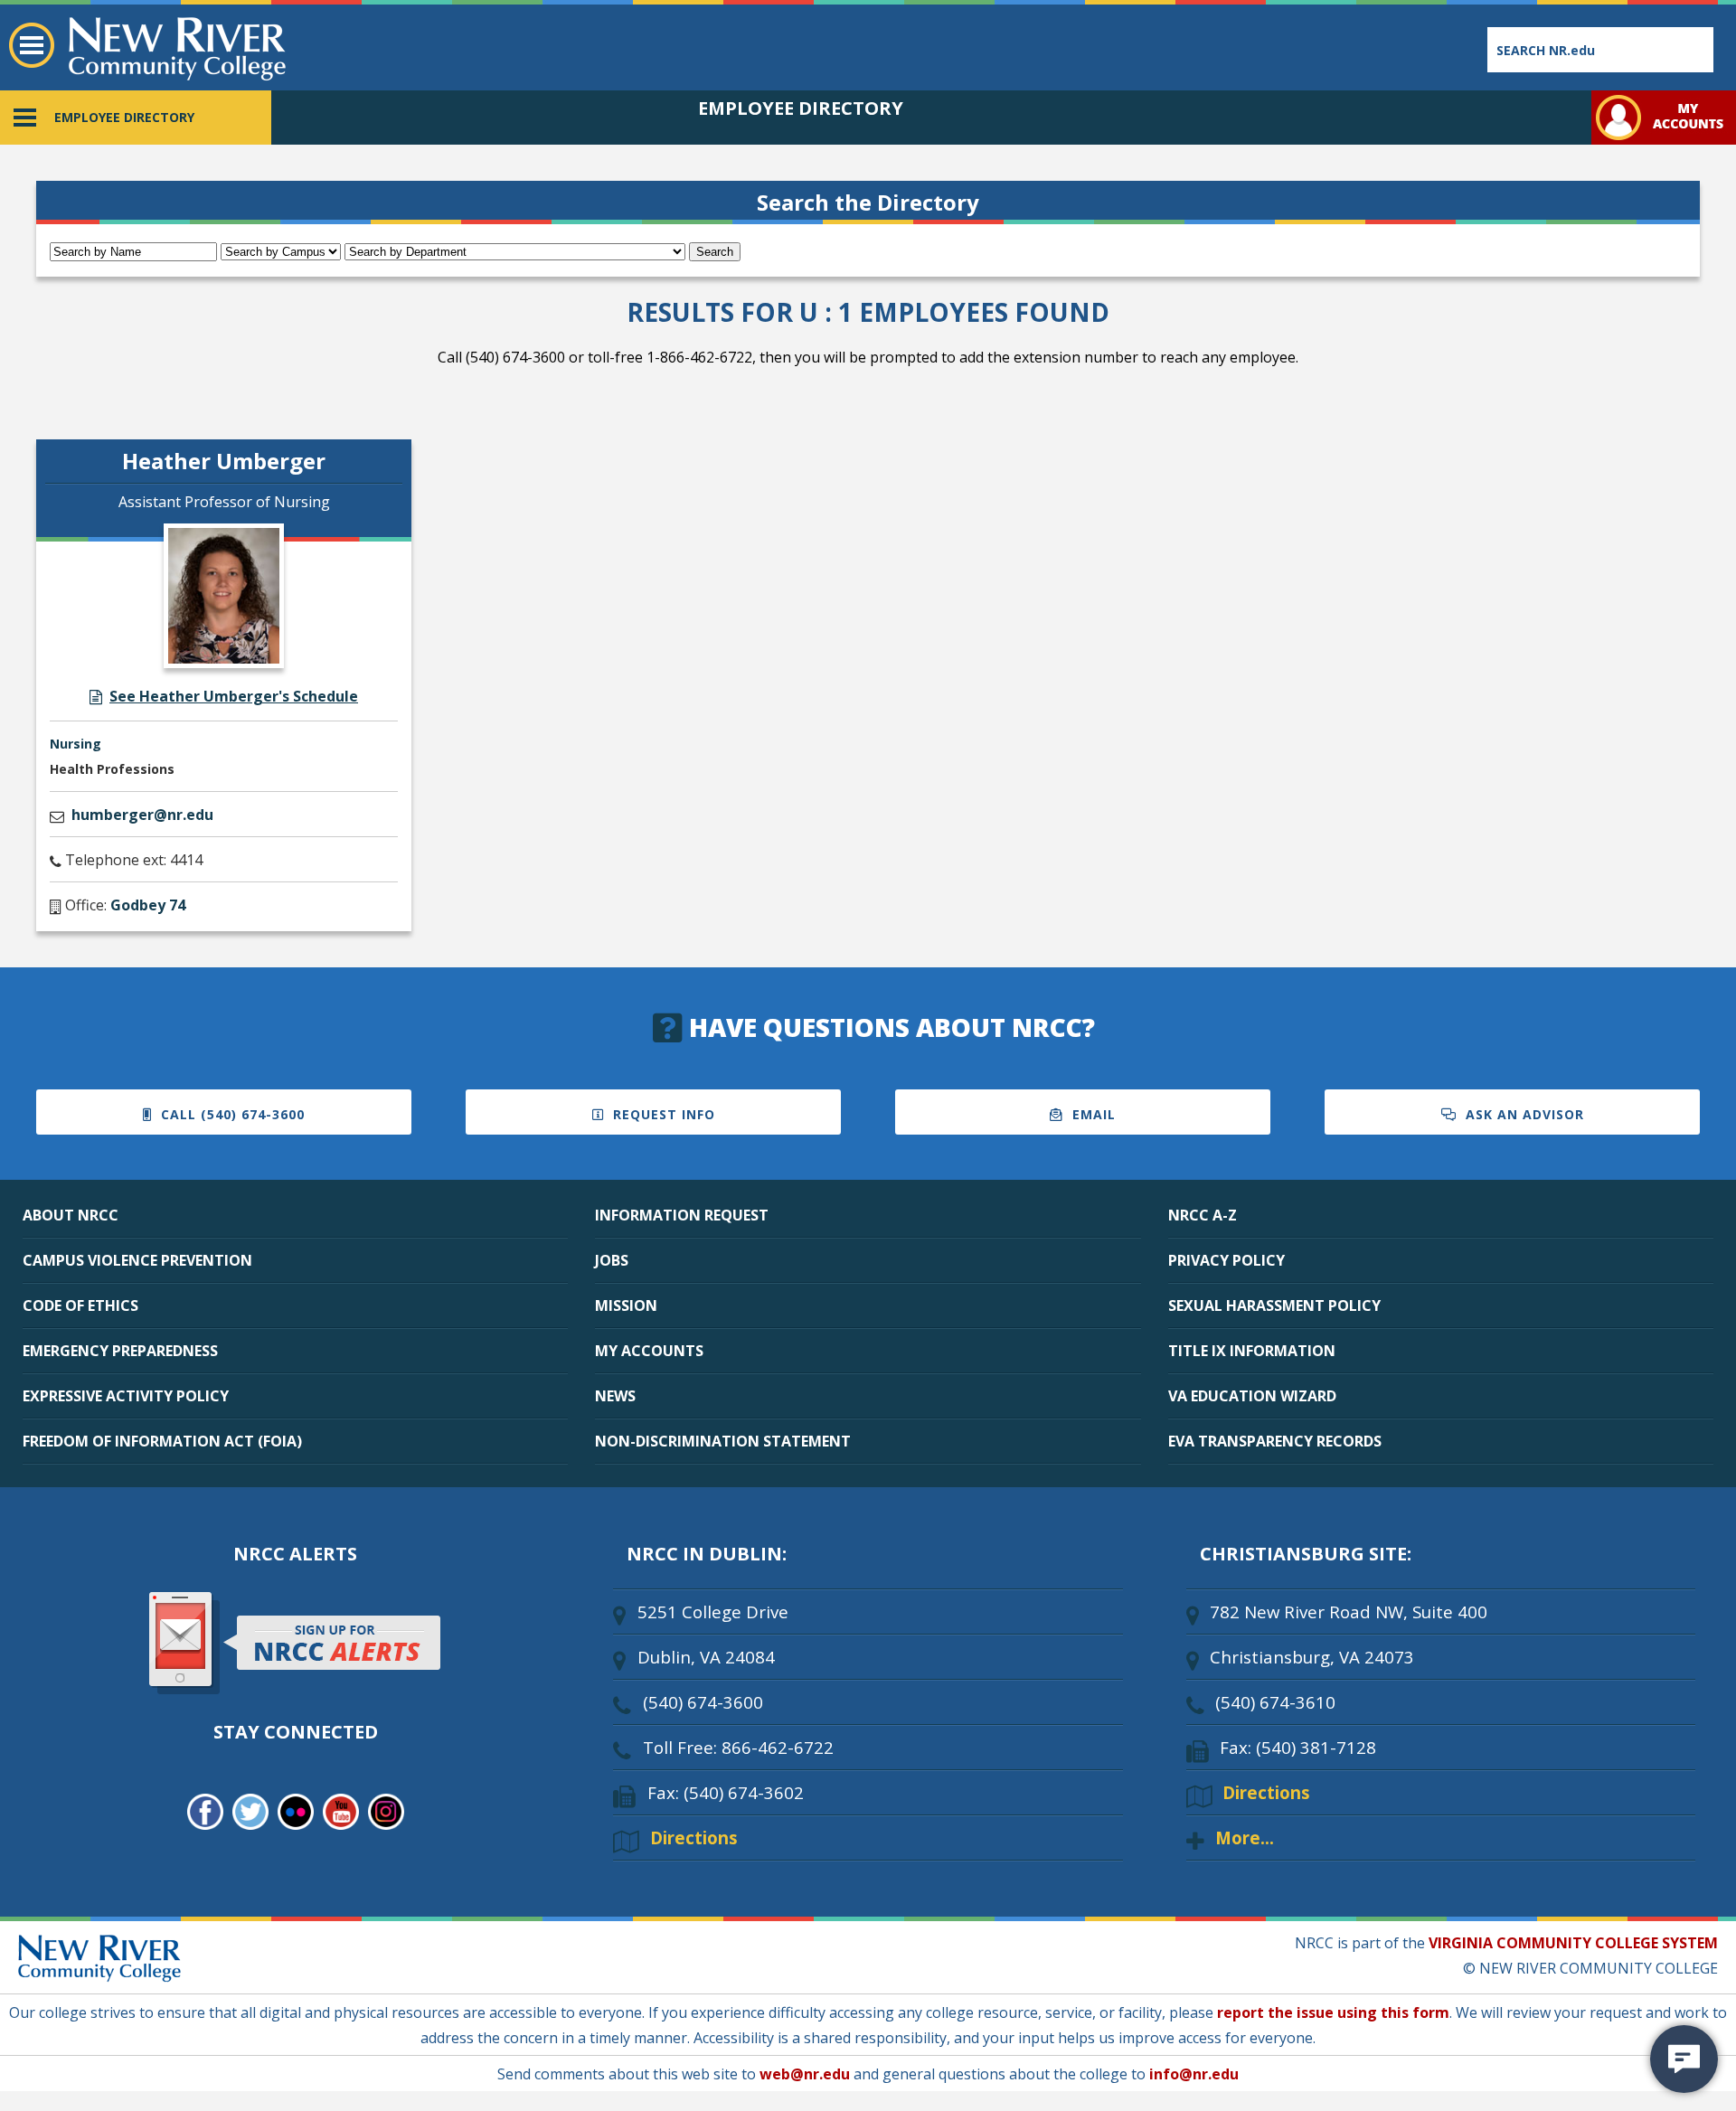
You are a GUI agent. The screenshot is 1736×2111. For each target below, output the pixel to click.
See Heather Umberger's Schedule (234, 696)
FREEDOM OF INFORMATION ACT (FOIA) (162, 1441)
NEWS (615, 1396)
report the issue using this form (1333, 2012)
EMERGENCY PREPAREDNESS (120, 1351)
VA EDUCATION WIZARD (1252, 1396)
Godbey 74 (148, 905)
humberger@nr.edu (142, 815)
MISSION (626, 1305)
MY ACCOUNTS (649, 1351)
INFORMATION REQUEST (682, 1215)
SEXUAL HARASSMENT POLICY (1274, 1305)
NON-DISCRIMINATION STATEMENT (723, 1441)
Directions (694, 1838)
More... (1245, 1838)
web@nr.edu (805, 2074)
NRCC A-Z (1203, 1215)
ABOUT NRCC (71, 1215)
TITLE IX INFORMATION (1252, 1351)
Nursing (75, 744)
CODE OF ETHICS (80, 1305)
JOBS (612, 1260)
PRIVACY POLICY (1227, 1260)
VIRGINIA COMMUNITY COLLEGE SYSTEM (1573, 1943)
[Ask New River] (1684, 2059)
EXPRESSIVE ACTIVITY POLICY (126, 1396)
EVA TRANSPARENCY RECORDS (1275, 1441)
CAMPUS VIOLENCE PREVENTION (137, 1260)
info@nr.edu (1194, 2074)
